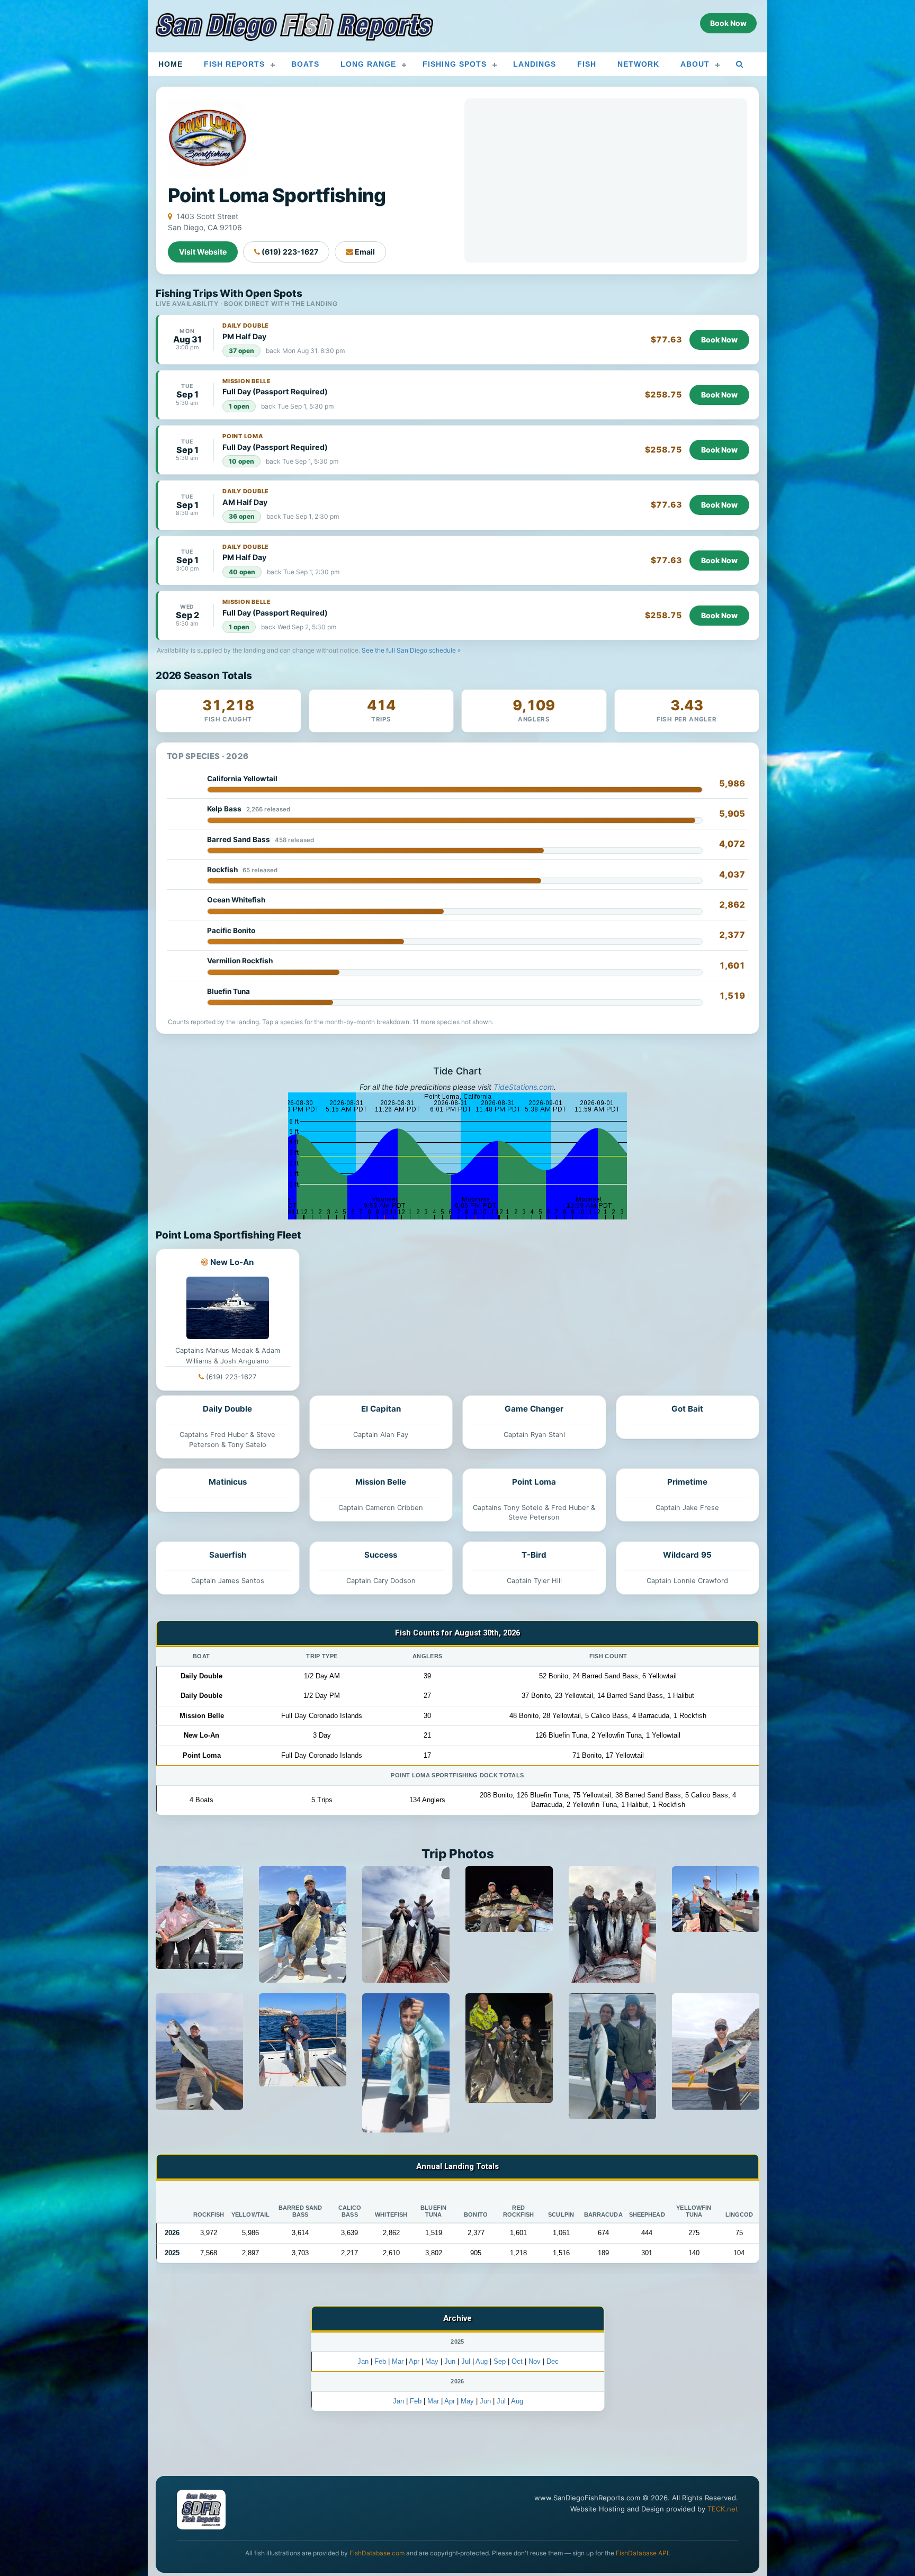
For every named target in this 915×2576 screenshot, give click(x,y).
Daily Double (227, 1409)
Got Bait (687, 1409)
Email (364, 252)
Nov (535, 2361)
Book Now (719, 340)
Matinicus (228, 1482)
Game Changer (534, 1409)
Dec (553, 2361)
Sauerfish (228, 1555)
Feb (380, 2361)
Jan (363, 2361)
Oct (517, 2361)
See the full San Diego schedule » (411, 650)
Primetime (687, 1482)
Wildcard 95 (687, 1555)
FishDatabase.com (377, 2553)
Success (381, 1555)
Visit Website (203, 252)
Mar (398, 2361)
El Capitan (381, 1409)
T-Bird (534, 1555)
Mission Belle (381, 1482)
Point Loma (534, 1482)
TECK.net (723, 2509)
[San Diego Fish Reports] (294, 27)
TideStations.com (524, 1087)
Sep (500, 2361)
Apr (414, 2361)
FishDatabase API (642, 2553)
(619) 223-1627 (289, 252)
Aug (482, 2361)
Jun (450, 2361)
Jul (466, 2361)
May (432, 2361)
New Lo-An (232, 1262)
